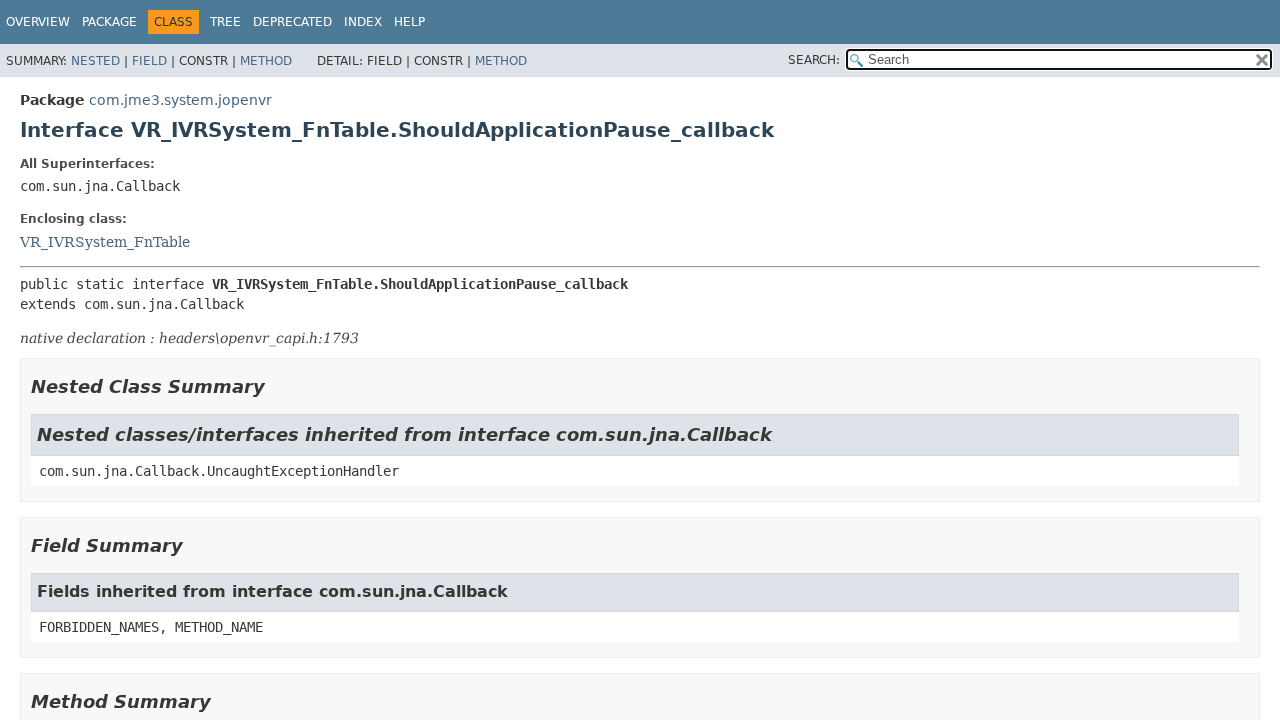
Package (109, 22)
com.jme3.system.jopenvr (180, 100)
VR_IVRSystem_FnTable (105, 242)
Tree (225, 22)
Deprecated (292, 22)
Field (149, 61)
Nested (95, 61)
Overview (38, 22)
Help (409, 22)
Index (363, 22)
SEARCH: (814, 60)
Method (266, 61)
